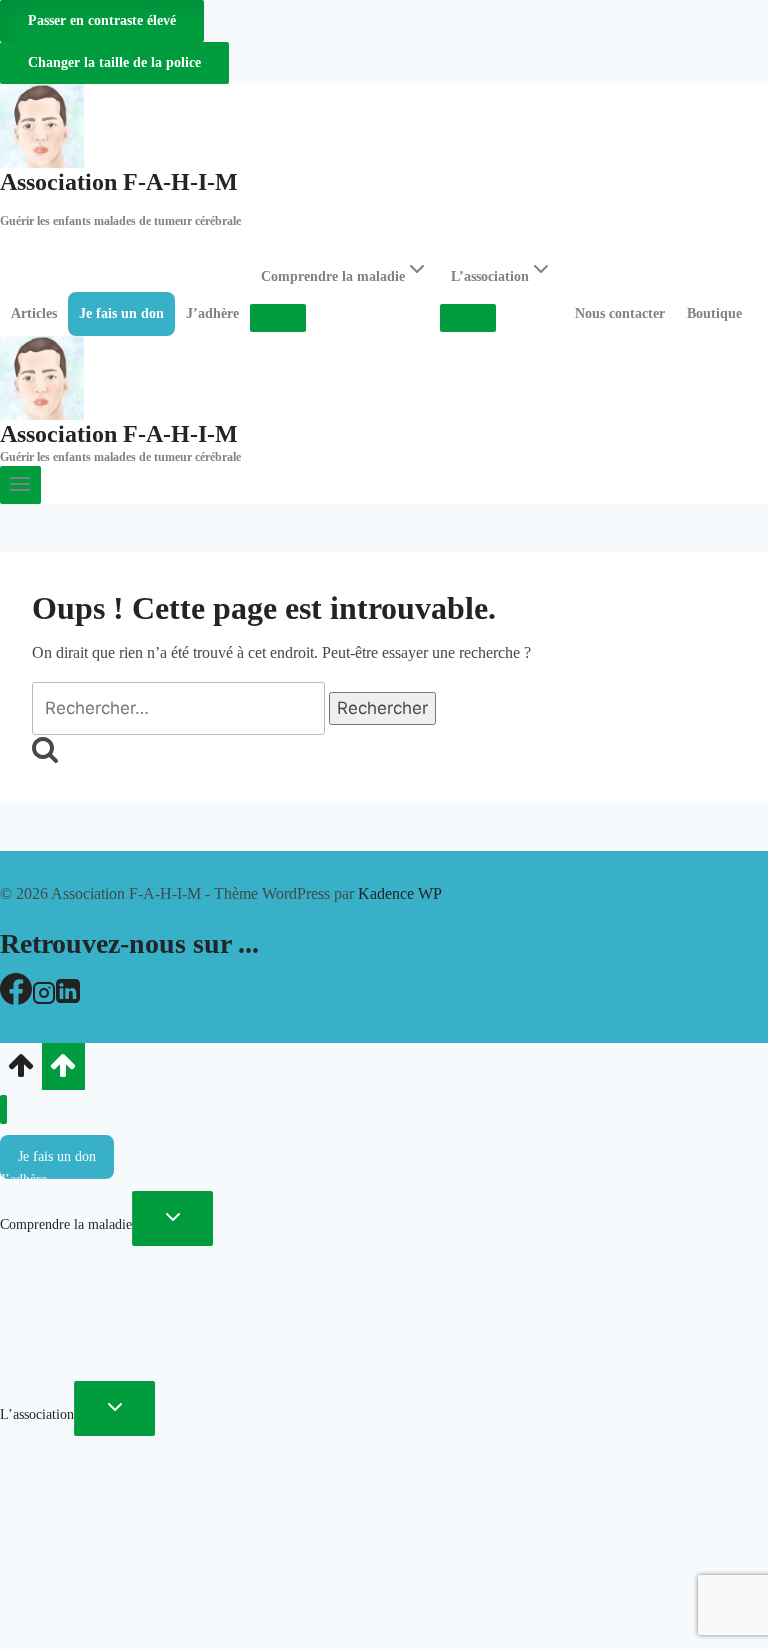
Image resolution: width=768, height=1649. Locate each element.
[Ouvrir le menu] (20, 485)
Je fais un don (121, 313)
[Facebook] (16, 999)
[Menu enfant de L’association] (468, 318)
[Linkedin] (68, 999)
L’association (37, 1414)
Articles (34, 313)
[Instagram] (44, 999)
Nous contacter (620, 313)
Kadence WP (400, 893)
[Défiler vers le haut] (21, 1072)
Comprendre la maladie (66, 1224)
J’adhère (212, 313)
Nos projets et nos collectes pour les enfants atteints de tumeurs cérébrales (208, 1369)
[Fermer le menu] (3, 1109)
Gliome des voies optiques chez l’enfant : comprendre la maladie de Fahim (211, 1559)
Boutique (714, 313)
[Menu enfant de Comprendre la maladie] (278, 318)
